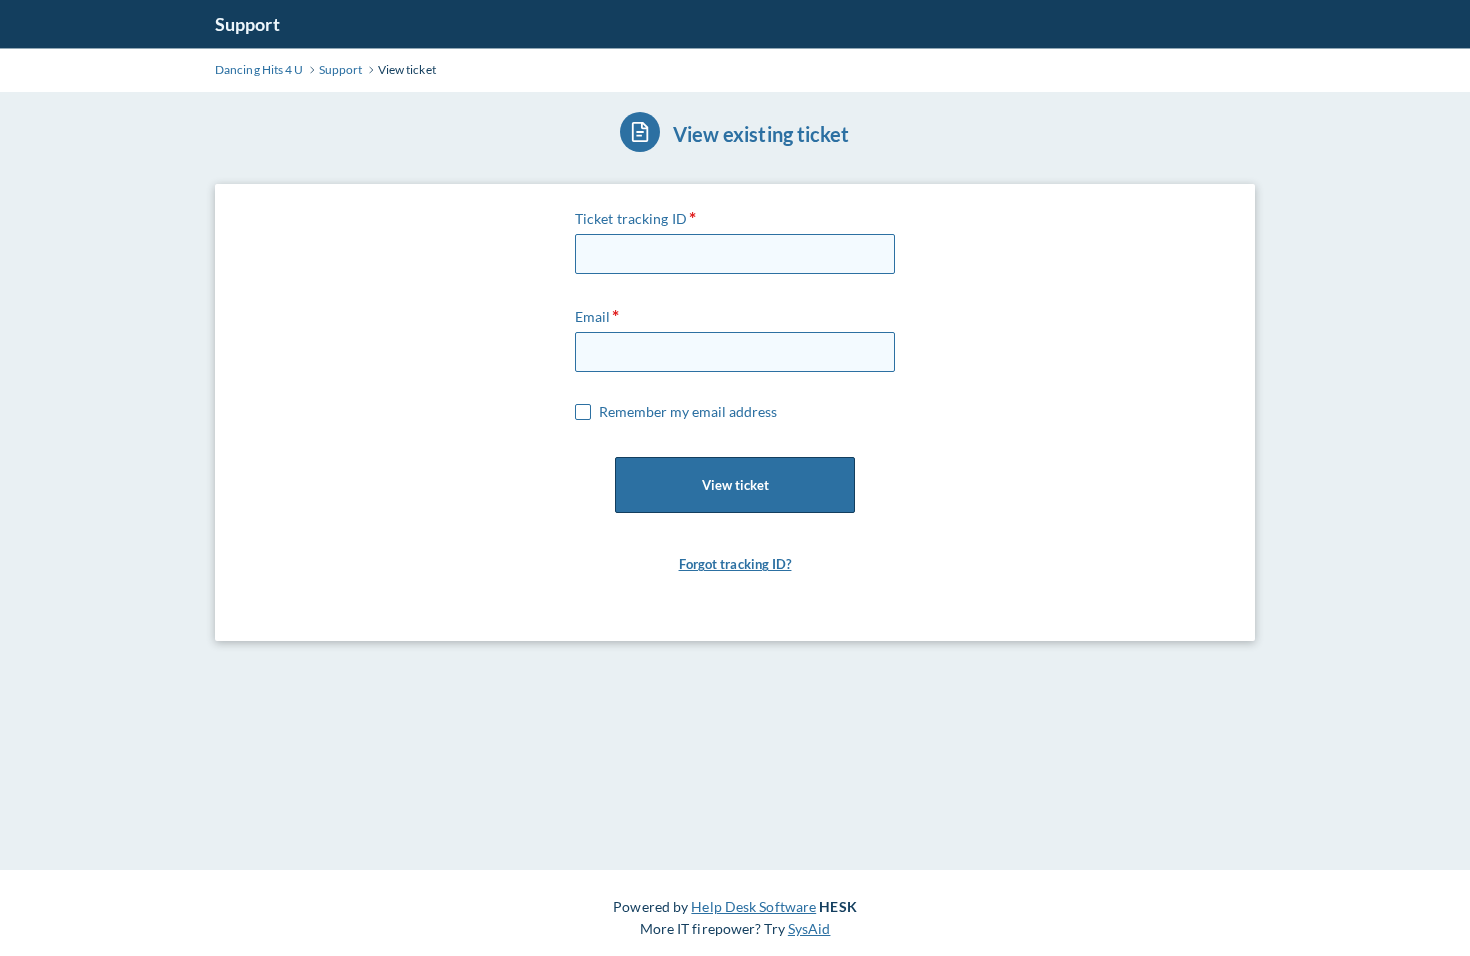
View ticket (735, 485)
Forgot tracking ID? (735, 564)
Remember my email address (688, 412)
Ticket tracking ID (631, 218)
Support (247, 24)
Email (593, 316)
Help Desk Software (753, 906)
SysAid (809, 928)
